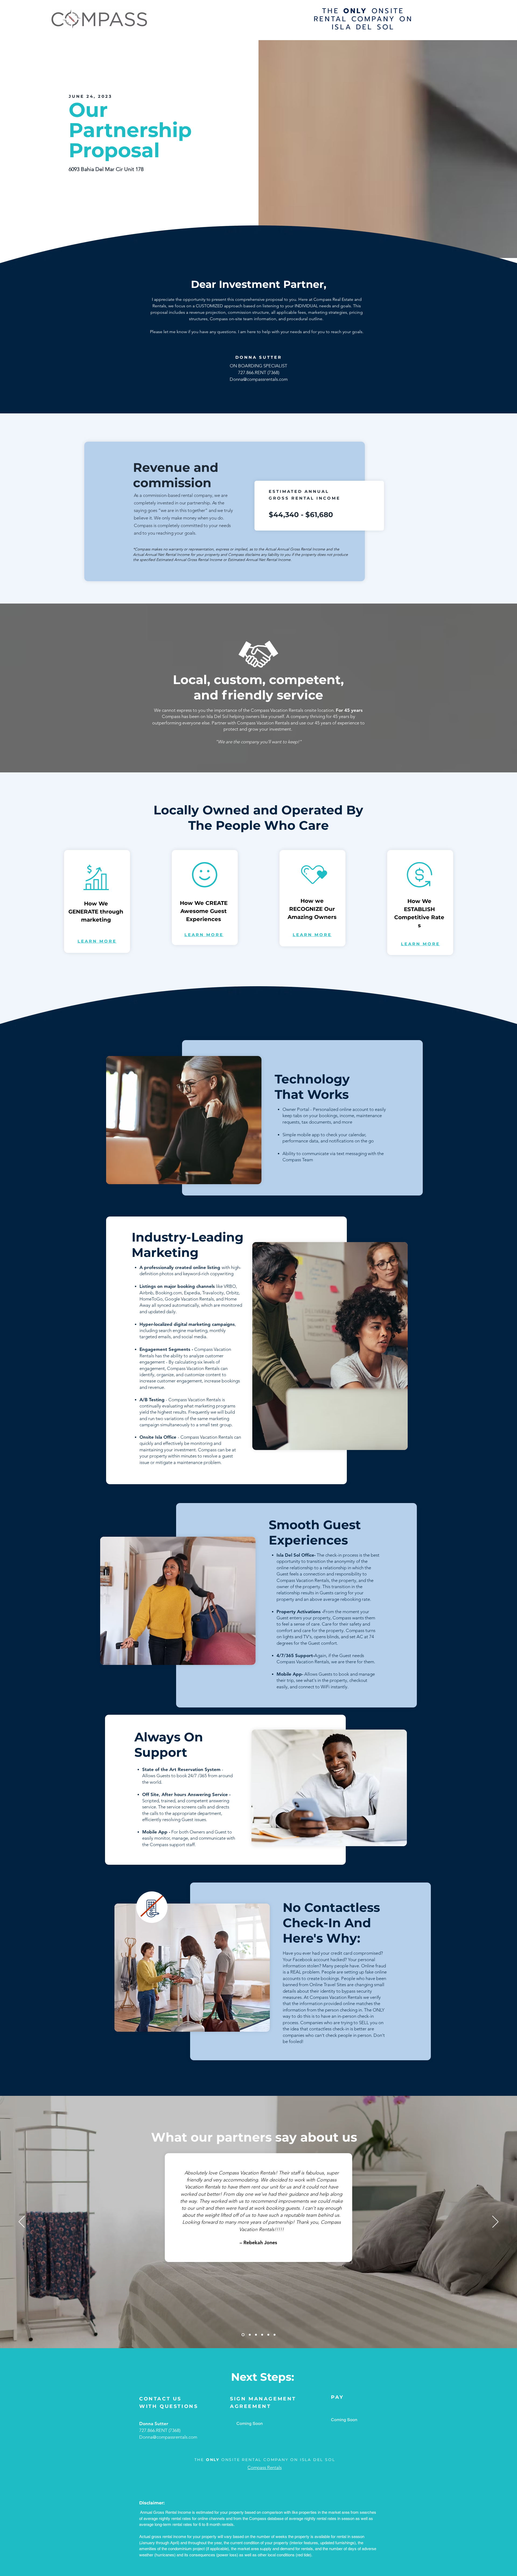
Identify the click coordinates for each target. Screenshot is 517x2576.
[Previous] (22, 2222)
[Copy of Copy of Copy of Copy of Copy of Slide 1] (275, 2335)
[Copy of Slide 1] (250, 2335)
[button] (97, 941)
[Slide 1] (243, 2335)
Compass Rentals (265, 2467)
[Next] (495, 2222)
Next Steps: (263, 2377)
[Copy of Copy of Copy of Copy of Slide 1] (268, 2335)
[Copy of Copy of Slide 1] (256, 2335)
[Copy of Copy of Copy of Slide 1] (262, 2335)
